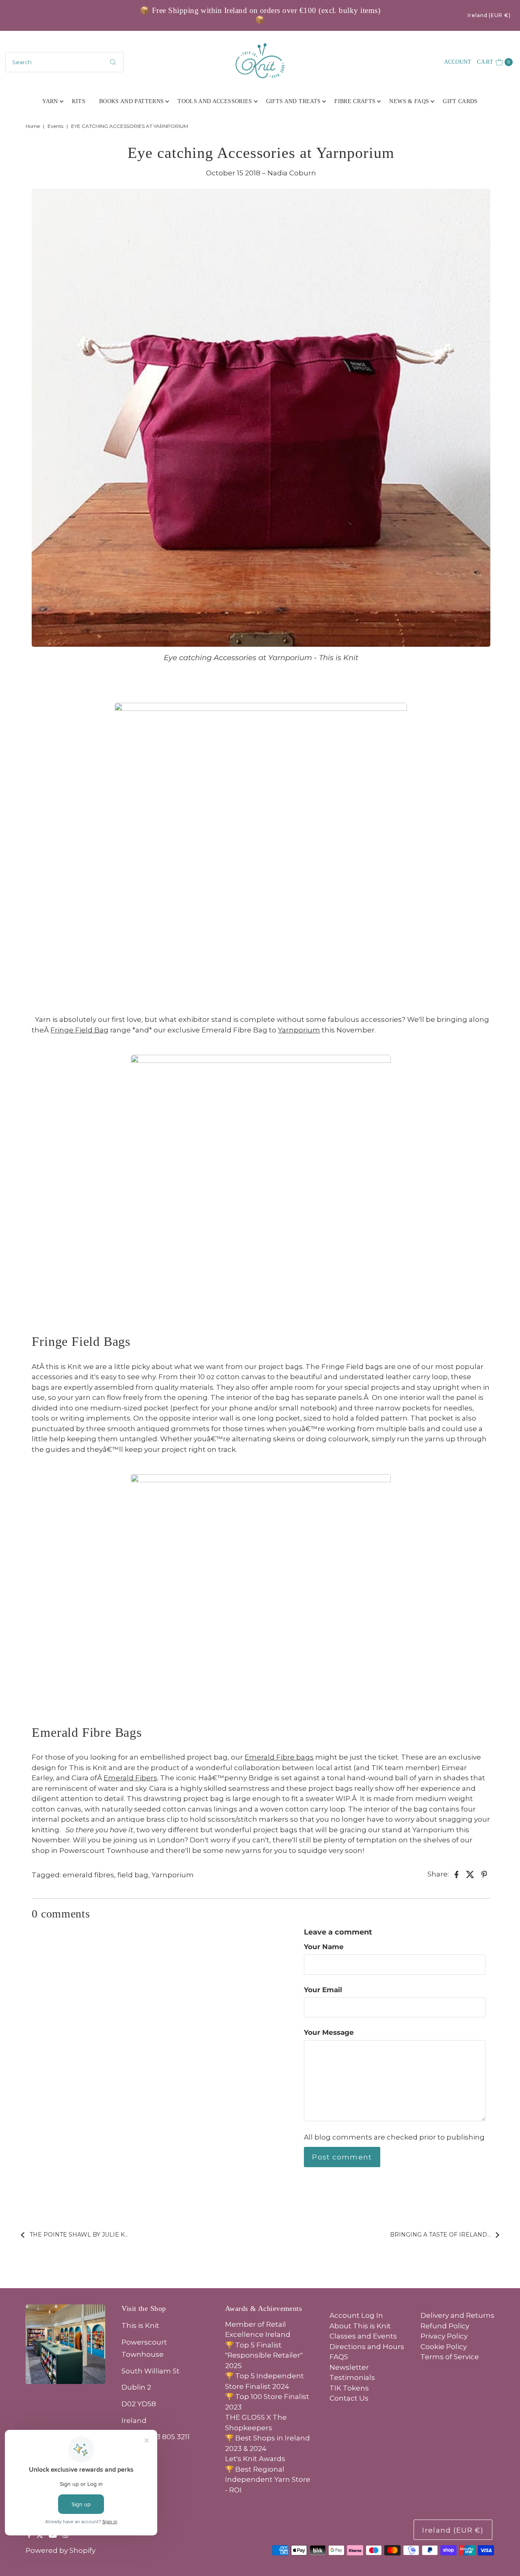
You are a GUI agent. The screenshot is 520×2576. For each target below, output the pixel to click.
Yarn (50, 101)
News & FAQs (409, 101)
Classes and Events (363, 2336)
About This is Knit (360, 2326)
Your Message (329, 2032)
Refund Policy (445, 2326)
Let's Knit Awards (255, 2459)
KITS (79, 101)
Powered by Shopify (61, 2550)
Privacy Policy (444, 2336)
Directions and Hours (367, 2347)
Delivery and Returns (457, 2315)
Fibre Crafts (355, 101)
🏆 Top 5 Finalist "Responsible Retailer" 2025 (264, 2355)
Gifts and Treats (294, 101)
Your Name (324, 1947)
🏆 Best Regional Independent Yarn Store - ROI (268, 2480)
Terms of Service (450, 2357)
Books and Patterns (131, 101)
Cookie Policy (444, 2347)
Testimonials (352, 2377)
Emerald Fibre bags (279, 1757)
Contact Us (349, 2398)
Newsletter (349, 2367)
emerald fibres (88, 1875)
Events (55, 126)
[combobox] (64, 62)
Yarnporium (299, 1030)
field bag (133, 1875)
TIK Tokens (349, 2388)
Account (458, 62)
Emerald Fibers (130, 1778)
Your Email (323, 1990)
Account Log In (356, 2315)
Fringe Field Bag (79, 1030)
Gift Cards (460, 101)
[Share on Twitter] (470, 1874)
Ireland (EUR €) (489, 15)
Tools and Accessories (215, 101)
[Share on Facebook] (457, 1874)
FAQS (339, 2357)
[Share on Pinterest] (484, 1874)
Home (33, 126)
